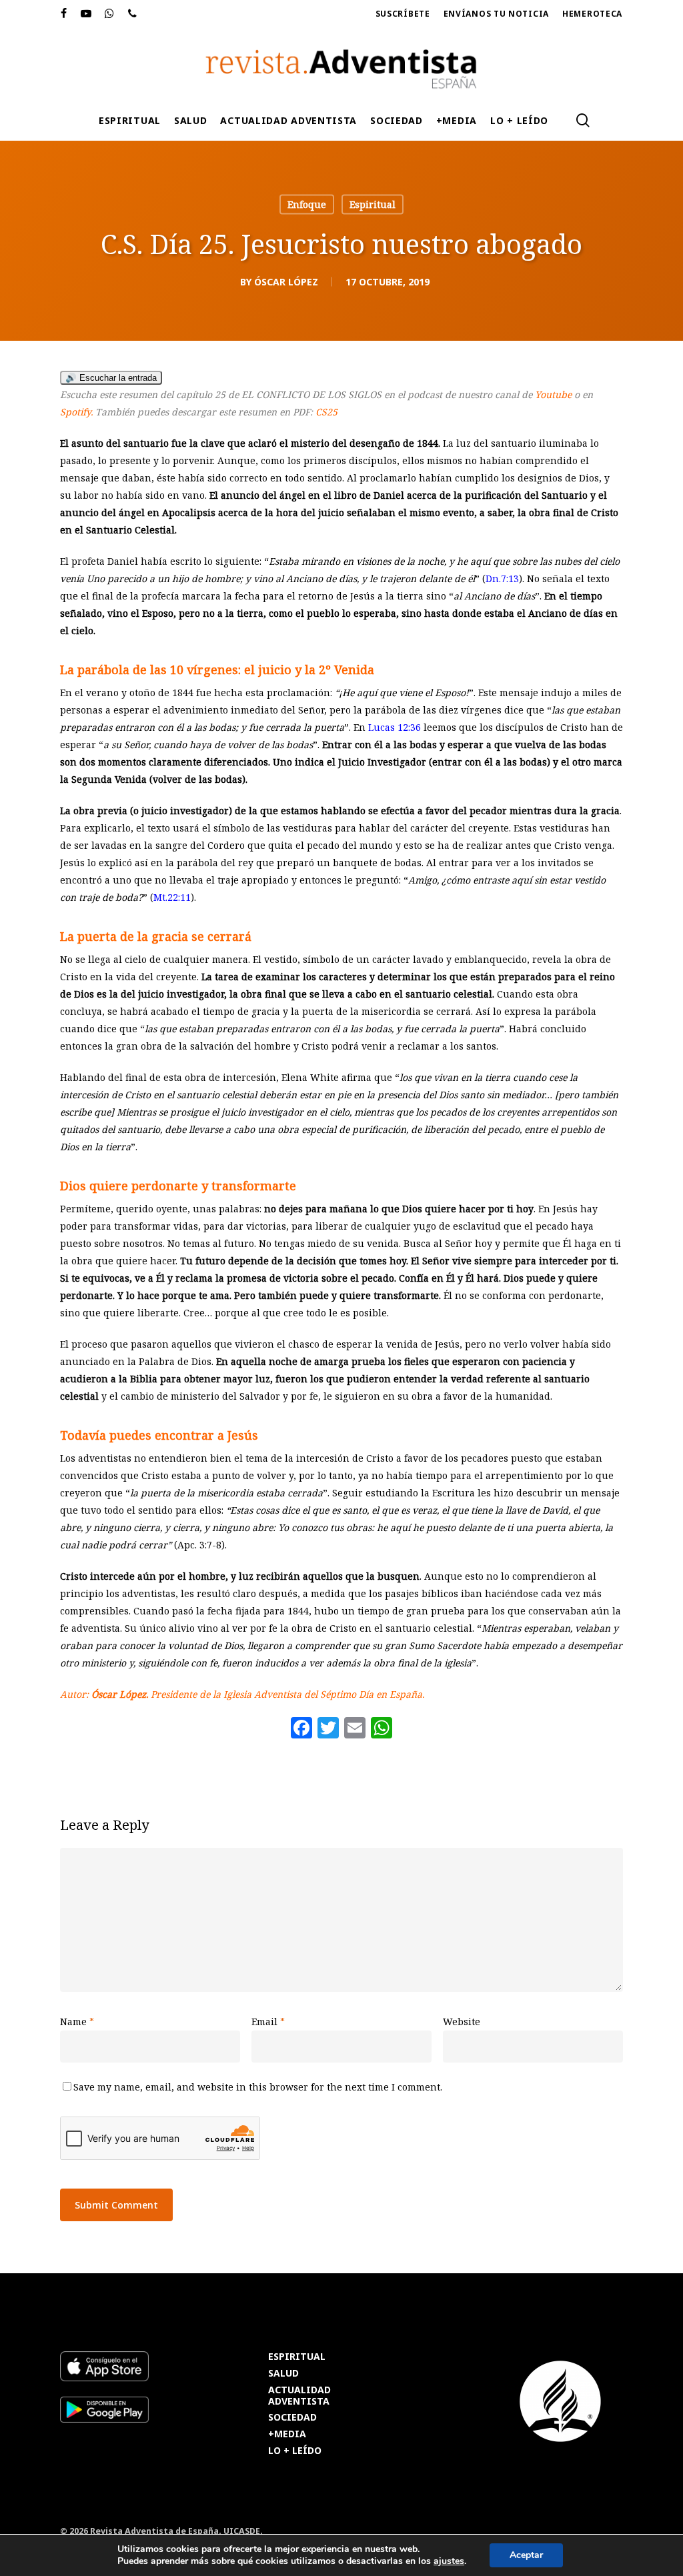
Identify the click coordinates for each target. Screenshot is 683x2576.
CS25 (326, 412)
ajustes (449, 2561)
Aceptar (526, 2555)
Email (268, 2022)
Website (462, 2022)
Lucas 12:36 (395, 727)
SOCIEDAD (292, 2418)
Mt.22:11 (172, 897)
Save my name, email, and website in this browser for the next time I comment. (258, 2087)
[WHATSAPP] (110, 14)
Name (77, 2022)
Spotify (75, 412)
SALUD (283, 2374)
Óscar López (286, 282)
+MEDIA (287, 2434)
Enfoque (307, 204)
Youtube (553, 394)
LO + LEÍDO (295, 2451)
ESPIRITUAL (297, 2357)
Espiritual (373, 204)
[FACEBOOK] (64, 14)
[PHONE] (133, 14)
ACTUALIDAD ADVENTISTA (299, 2396)
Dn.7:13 (502, 578)
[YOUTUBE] (86, 14)
